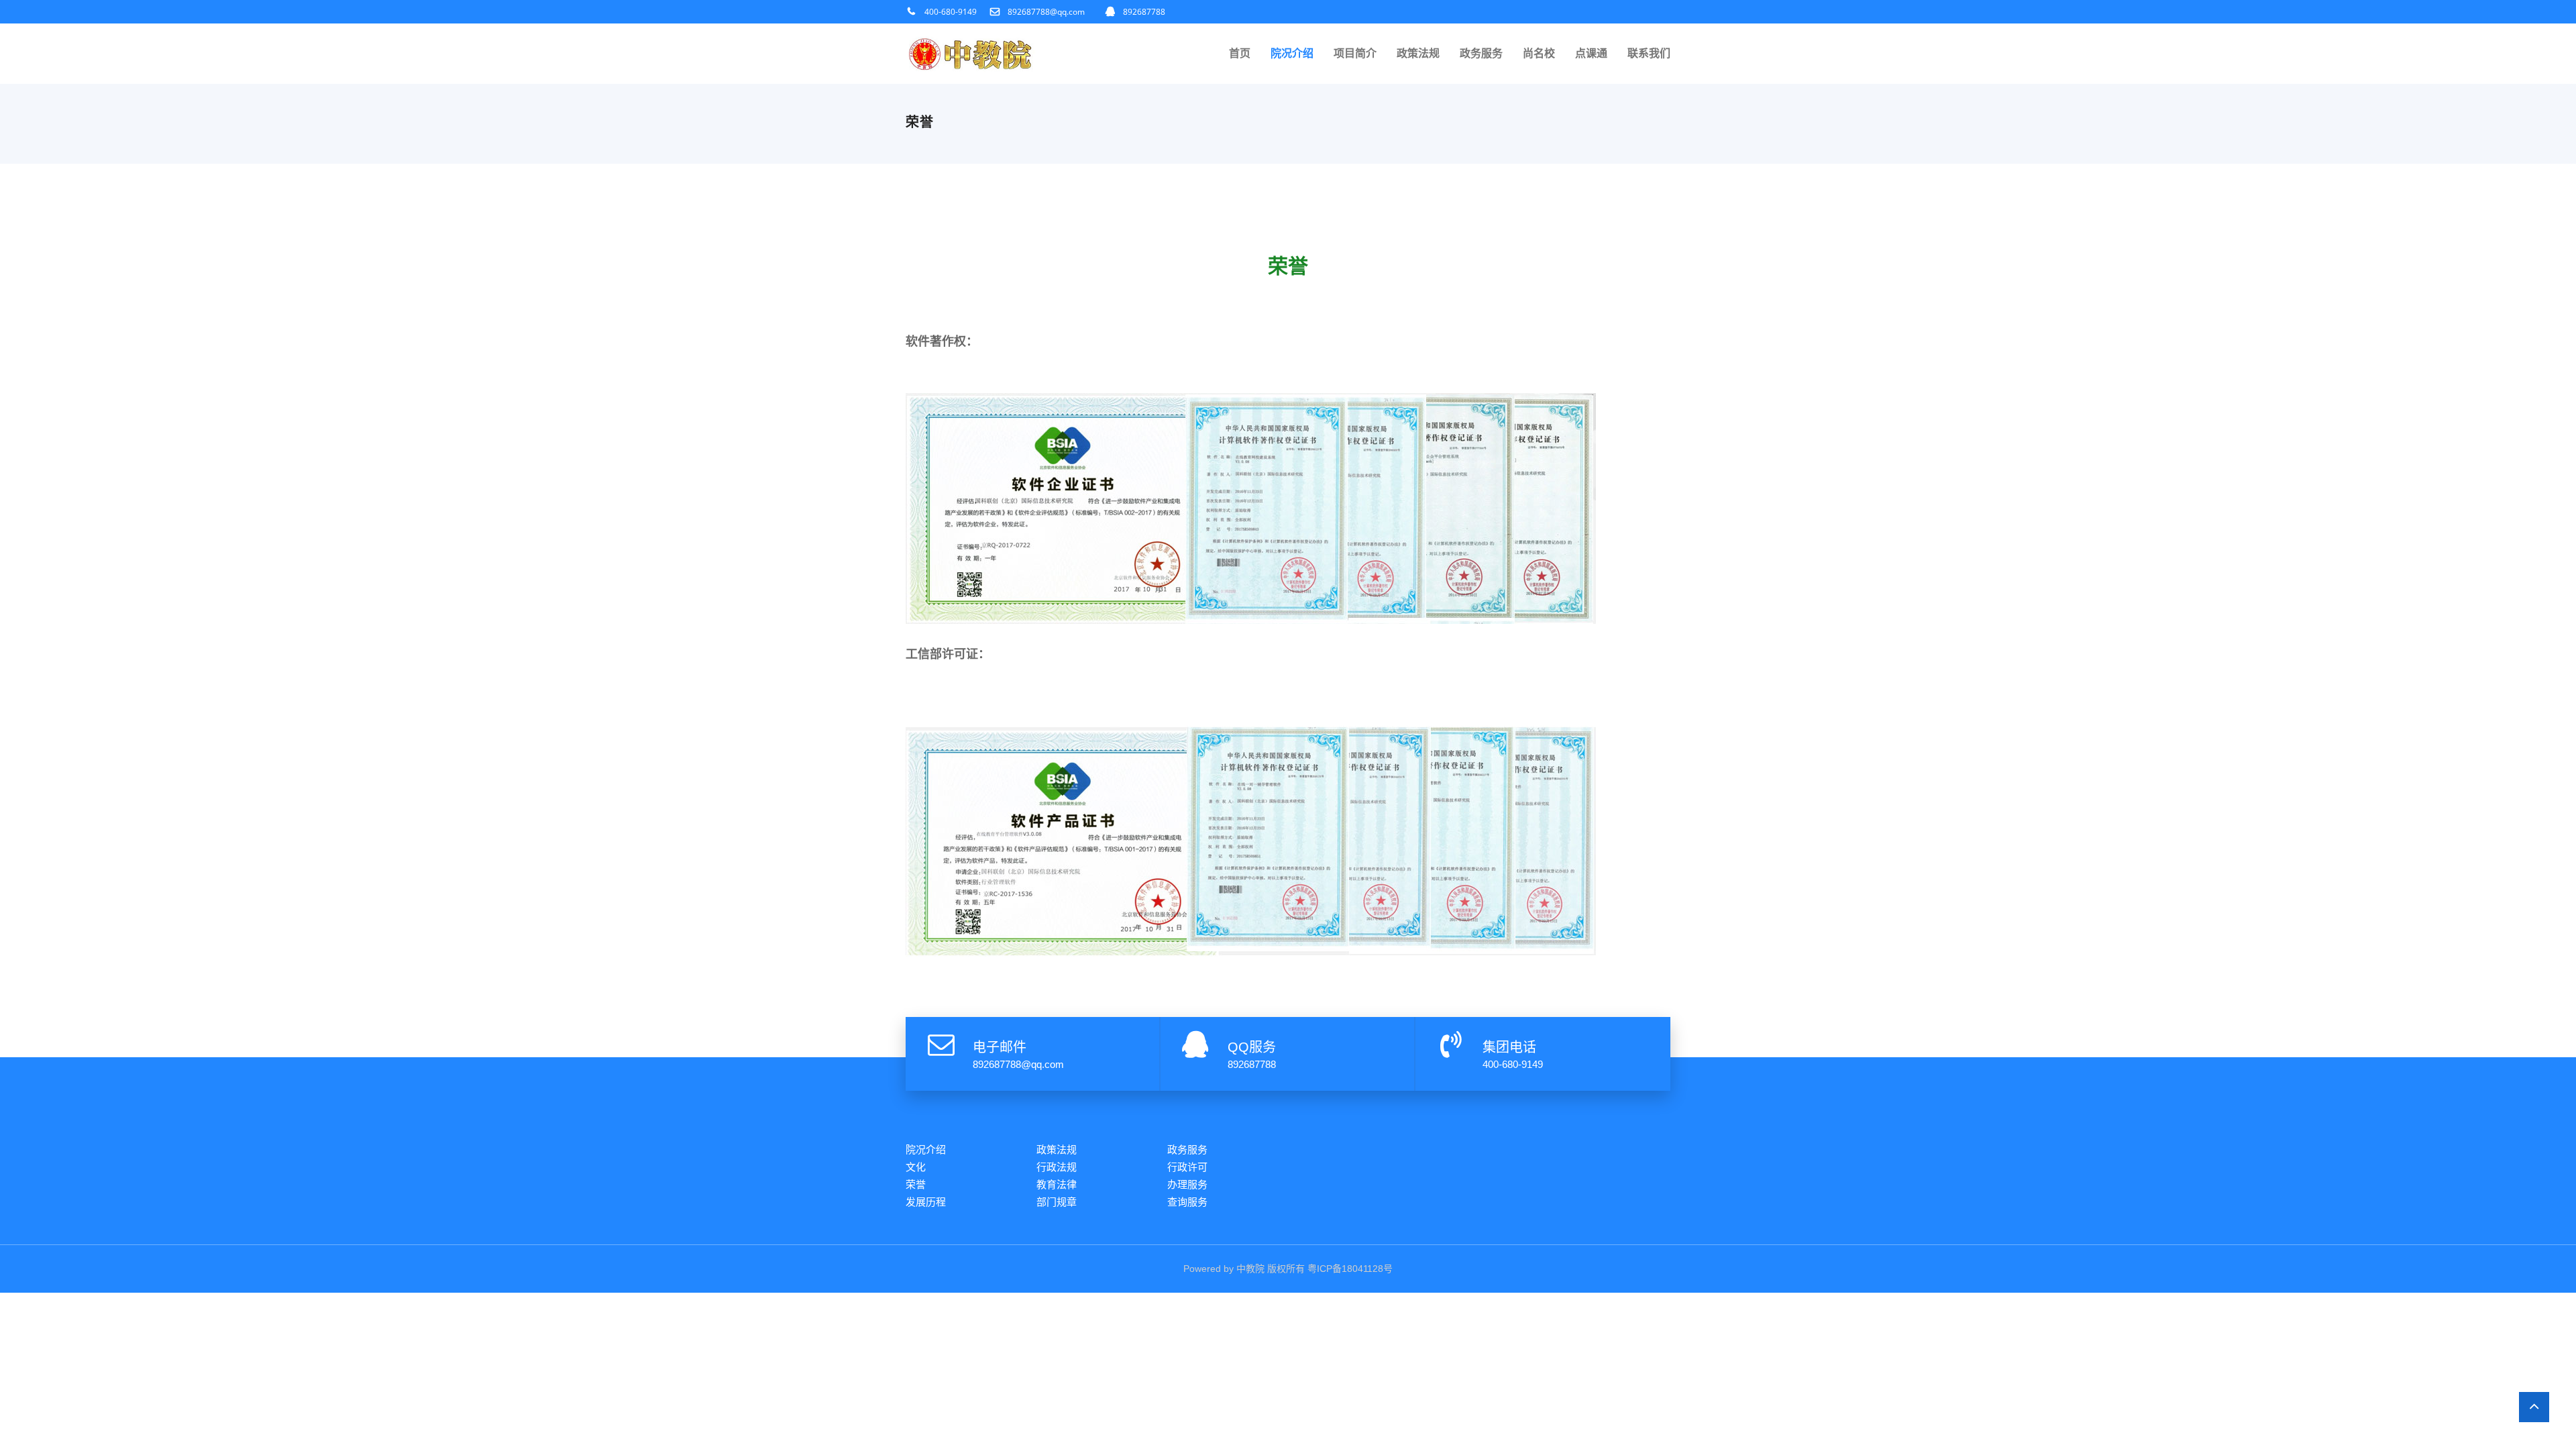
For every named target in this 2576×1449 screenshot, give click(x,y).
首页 (1240, 53)
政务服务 (1481, 53)
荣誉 (916, 1184)
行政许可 (1187, 1167)
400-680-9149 (951, 12)
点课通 (1591, 53)
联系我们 (1649, 53)
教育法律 (1057, 1184)
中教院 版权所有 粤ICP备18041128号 (1314, 1269)
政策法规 (1418, 53)
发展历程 (926, 1202)
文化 (916, 1167)
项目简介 (1355, 53)
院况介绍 (1292, 53)
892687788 (1144, 12)
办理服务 (1187, 1184)
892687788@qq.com (1046, 12)
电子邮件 (1000, 1047)
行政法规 (1057, 1167)
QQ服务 (1252, 1047)
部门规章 (1057, 1202)
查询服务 (1187, 1202)
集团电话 (1509, 1047)
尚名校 (1539, 53)
